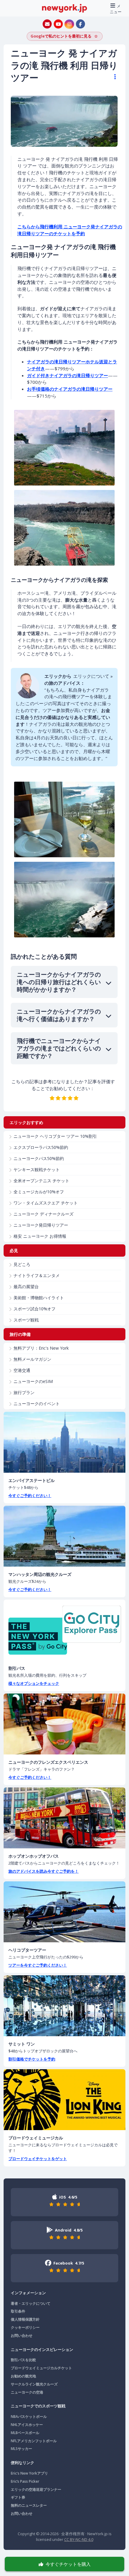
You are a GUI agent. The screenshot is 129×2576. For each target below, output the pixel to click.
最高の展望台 (26, 1286)
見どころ (22, 1264)
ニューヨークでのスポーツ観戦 (38, 2406)
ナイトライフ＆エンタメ (37, 1275)
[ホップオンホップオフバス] (64, 1818)
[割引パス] (64, 1630)
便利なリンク (22, 2463)
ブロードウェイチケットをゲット (38, 2159)
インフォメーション (28, 2293)
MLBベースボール (25, 2433)
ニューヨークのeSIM (33, 1381)
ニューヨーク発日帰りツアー (41, 1225)
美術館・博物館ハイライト (39, 1298)
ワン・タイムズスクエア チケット (46, 1203)
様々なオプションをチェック (34, 1683)
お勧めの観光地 (23, 2376)
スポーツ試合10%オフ (34, 1309)
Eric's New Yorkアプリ (29, 2473)
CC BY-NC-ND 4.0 (79, 2539)
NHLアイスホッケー (27, 2425)
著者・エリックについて (31, 2303)
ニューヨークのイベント (37, 1404)
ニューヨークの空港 (27, 2392)
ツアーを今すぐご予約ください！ (38, 1965)
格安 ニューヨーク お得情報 (40, 1236)
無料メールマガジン (32, 1359)
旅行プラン (24, 1392)
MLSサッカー (21, 2449)
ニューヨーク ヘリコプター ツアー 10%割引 (55, 1136)
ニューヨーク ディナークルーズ (43, 1214)
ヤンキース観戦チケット (37, 1169)
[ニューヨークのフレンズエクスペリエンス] (64, 1724)
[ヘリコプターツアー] (64, 1912)
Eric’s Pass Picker (25, 2481)
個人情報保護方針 (25, 2319)
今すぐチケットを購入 (68, 2564)
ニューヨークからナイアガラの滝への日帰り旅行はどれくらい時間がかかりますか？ (59, 982)
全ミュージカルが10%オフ (39, 1192)
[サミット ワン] (64, 2006)
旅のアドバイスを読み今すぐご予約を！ (43, 1871)
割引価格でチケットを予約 (32, 2059)
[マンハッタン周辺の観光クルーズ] (64, 1536)
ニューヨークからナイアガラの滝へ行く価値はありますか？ (59, 1015)
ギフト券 (18, 2497)
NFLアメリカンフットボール (34, 2441)
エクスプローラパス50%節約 (41, 1147)
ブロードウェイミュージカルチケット (41, 2368)
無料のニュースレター (29, 2505)
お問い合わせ (22, 2336)
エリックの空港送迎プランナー (36, 2489)
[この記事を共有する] (112, 77)
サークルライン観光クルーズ (34, 2384)
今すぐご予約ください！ (30, 1495)
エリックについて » (93, 676)
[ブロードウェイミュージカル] (64, 2100)
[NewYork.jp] (64, 8)
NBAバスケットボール (29, 2417)
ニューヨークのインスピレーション (42, 2349)
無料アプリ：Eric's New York (41, 1348)
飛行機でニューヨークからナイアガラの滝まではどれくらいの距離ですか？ (59, 1048)
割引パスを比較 (23, 2360)
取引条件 (18, 2311)
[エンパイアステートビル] (64, 1442)
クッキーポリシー (25, 2327)
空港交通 (22, 1370)
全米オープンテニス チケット (41, 1181)
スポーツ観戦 (26, 1320)
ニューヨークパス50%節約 (39, 1158)
